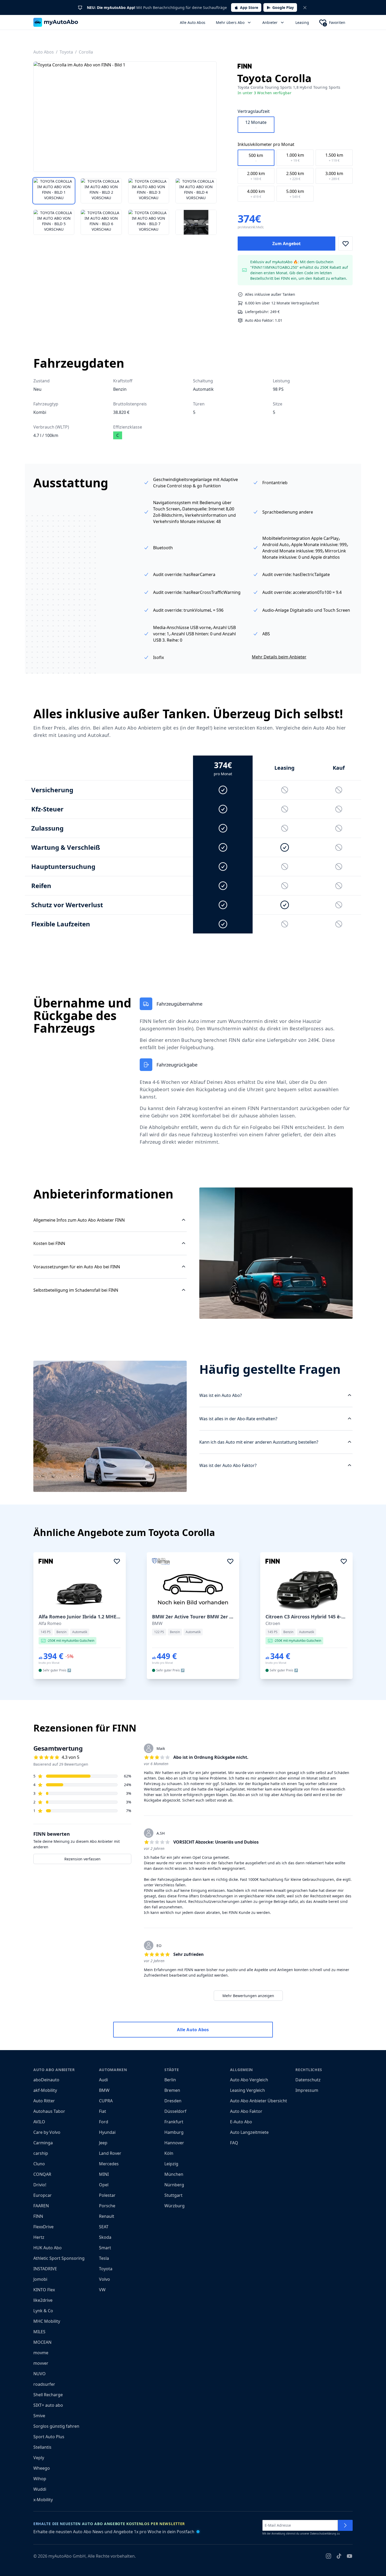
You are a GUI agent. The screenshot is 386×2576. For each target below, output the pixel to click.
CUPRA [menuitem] (106, 2101)
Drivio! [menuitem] (40, 2185)
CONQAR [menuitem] (42, 2174)
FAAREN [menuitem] (41, 2206)
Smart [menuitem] (105, 2248)
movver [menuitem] (41, 2363)
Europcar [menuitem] (43, 2195)
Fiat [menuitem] (103, 2111)
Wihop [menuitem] (40, 2479)
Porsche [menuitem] (107, 2206)
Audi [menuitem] (103, 2080)
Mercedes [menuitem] (109, 2164)
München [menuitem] (174, 2174)
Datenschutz (308, 2080)
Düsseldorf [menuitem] (175, 2111)
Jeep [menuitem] (103, 2143)
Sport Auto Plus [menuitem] (49, 2437)
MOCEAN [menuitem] (42, 2342)
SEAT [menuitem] (104, 2227)
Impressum (307, 2090)
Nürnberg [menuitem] (174, 2185)
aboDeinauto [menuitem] (46, 2080)
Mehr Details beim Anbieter (279, 657)
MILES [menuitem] (39, 2332)
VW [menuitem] (102, 2290)
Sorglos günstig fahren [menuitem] (56, 2426)
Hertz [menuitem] (39, 2237)
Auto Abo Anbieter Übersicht (259, 2101)
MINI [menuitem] (104, 2174)
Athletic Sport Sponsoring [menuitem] (59, 2258)
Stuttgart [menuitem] (173, 2195)
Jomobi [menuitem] (40, 2279)
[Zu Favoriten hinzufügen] (346, 244)
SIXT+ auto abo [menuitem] (48, 2405)
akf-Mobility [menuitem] (45, 2090)
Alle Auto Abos (193, 22)
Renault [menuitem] (107, 2216)
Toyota (66, 52)
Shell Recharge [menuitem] (48, 2395)
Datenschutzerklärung (323, 2534)
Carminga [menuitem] (43, 2143)
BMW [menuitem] (104, 2090)
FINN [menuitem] (38, 2216)
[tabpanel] (125, 117)
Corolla (86, 52)
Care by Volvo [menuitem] (47, 2132)
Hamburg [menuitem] (174, 2132)
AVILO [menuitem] (39, 2122)
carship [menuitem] (41, 2153)
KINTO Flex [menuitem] (44, 2290)
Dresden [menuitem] (173, 2101)
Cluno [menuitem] (39, 2164)
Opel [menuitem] (104, 2185)
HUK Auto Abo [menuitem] (48, 2248)
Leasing (302, 22)
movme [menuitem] (41, 2353)
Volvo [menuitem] (105, 2279)
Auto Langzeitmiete (249, 2132)
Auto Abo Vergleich (249, 2080)
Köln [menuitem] (169, 2153)
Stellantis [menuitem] (42, 2447)
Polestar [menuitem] (107, 2195)
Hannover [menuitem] (174, 2143)
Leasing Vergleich (247, 2090)
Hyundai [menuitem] (107, 2132)
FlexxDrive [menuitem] (43, 2227)
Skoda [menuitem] (105, 2237)
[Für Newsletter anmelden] (345, 2525)
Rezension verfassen (82, 1859)
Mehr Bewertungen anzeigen (248, 1996)
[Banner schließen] (305, 8)
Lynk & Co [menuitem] (43, 2311)
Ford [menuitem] (104, 2122)
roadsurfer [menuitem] (44, 2384)
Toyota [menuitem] (106, 2269)
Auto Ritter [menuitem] (44, 2101)
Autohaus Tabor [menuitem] (49, 2111)
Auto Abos (44, 52)
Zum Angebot (286, 244)
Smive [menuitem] (39, 2416)
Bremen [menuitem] (172, 2090)
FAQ (234, 2143)
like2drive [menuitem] (43, 2300)
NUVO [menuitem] (40, 2374)
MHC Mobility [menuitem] (47, 2321)
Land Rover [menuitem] (110, 2153)
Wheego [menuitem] (42, 2468)
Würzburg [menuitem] (174, 2206)
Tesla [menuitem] (104, 2258)
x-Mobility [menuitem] (43, 2500)
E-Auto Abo (241, 2122)
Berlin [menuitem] (170, 2080)
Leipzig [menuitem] (171, 2164)
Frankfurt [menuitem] (174, 2122)
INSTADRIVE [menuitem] (45, 2269)
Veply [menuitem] (39, 2458)
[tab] (54, 191)
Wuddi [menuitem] (40, 2489)
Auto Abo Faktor (246, 2111)
